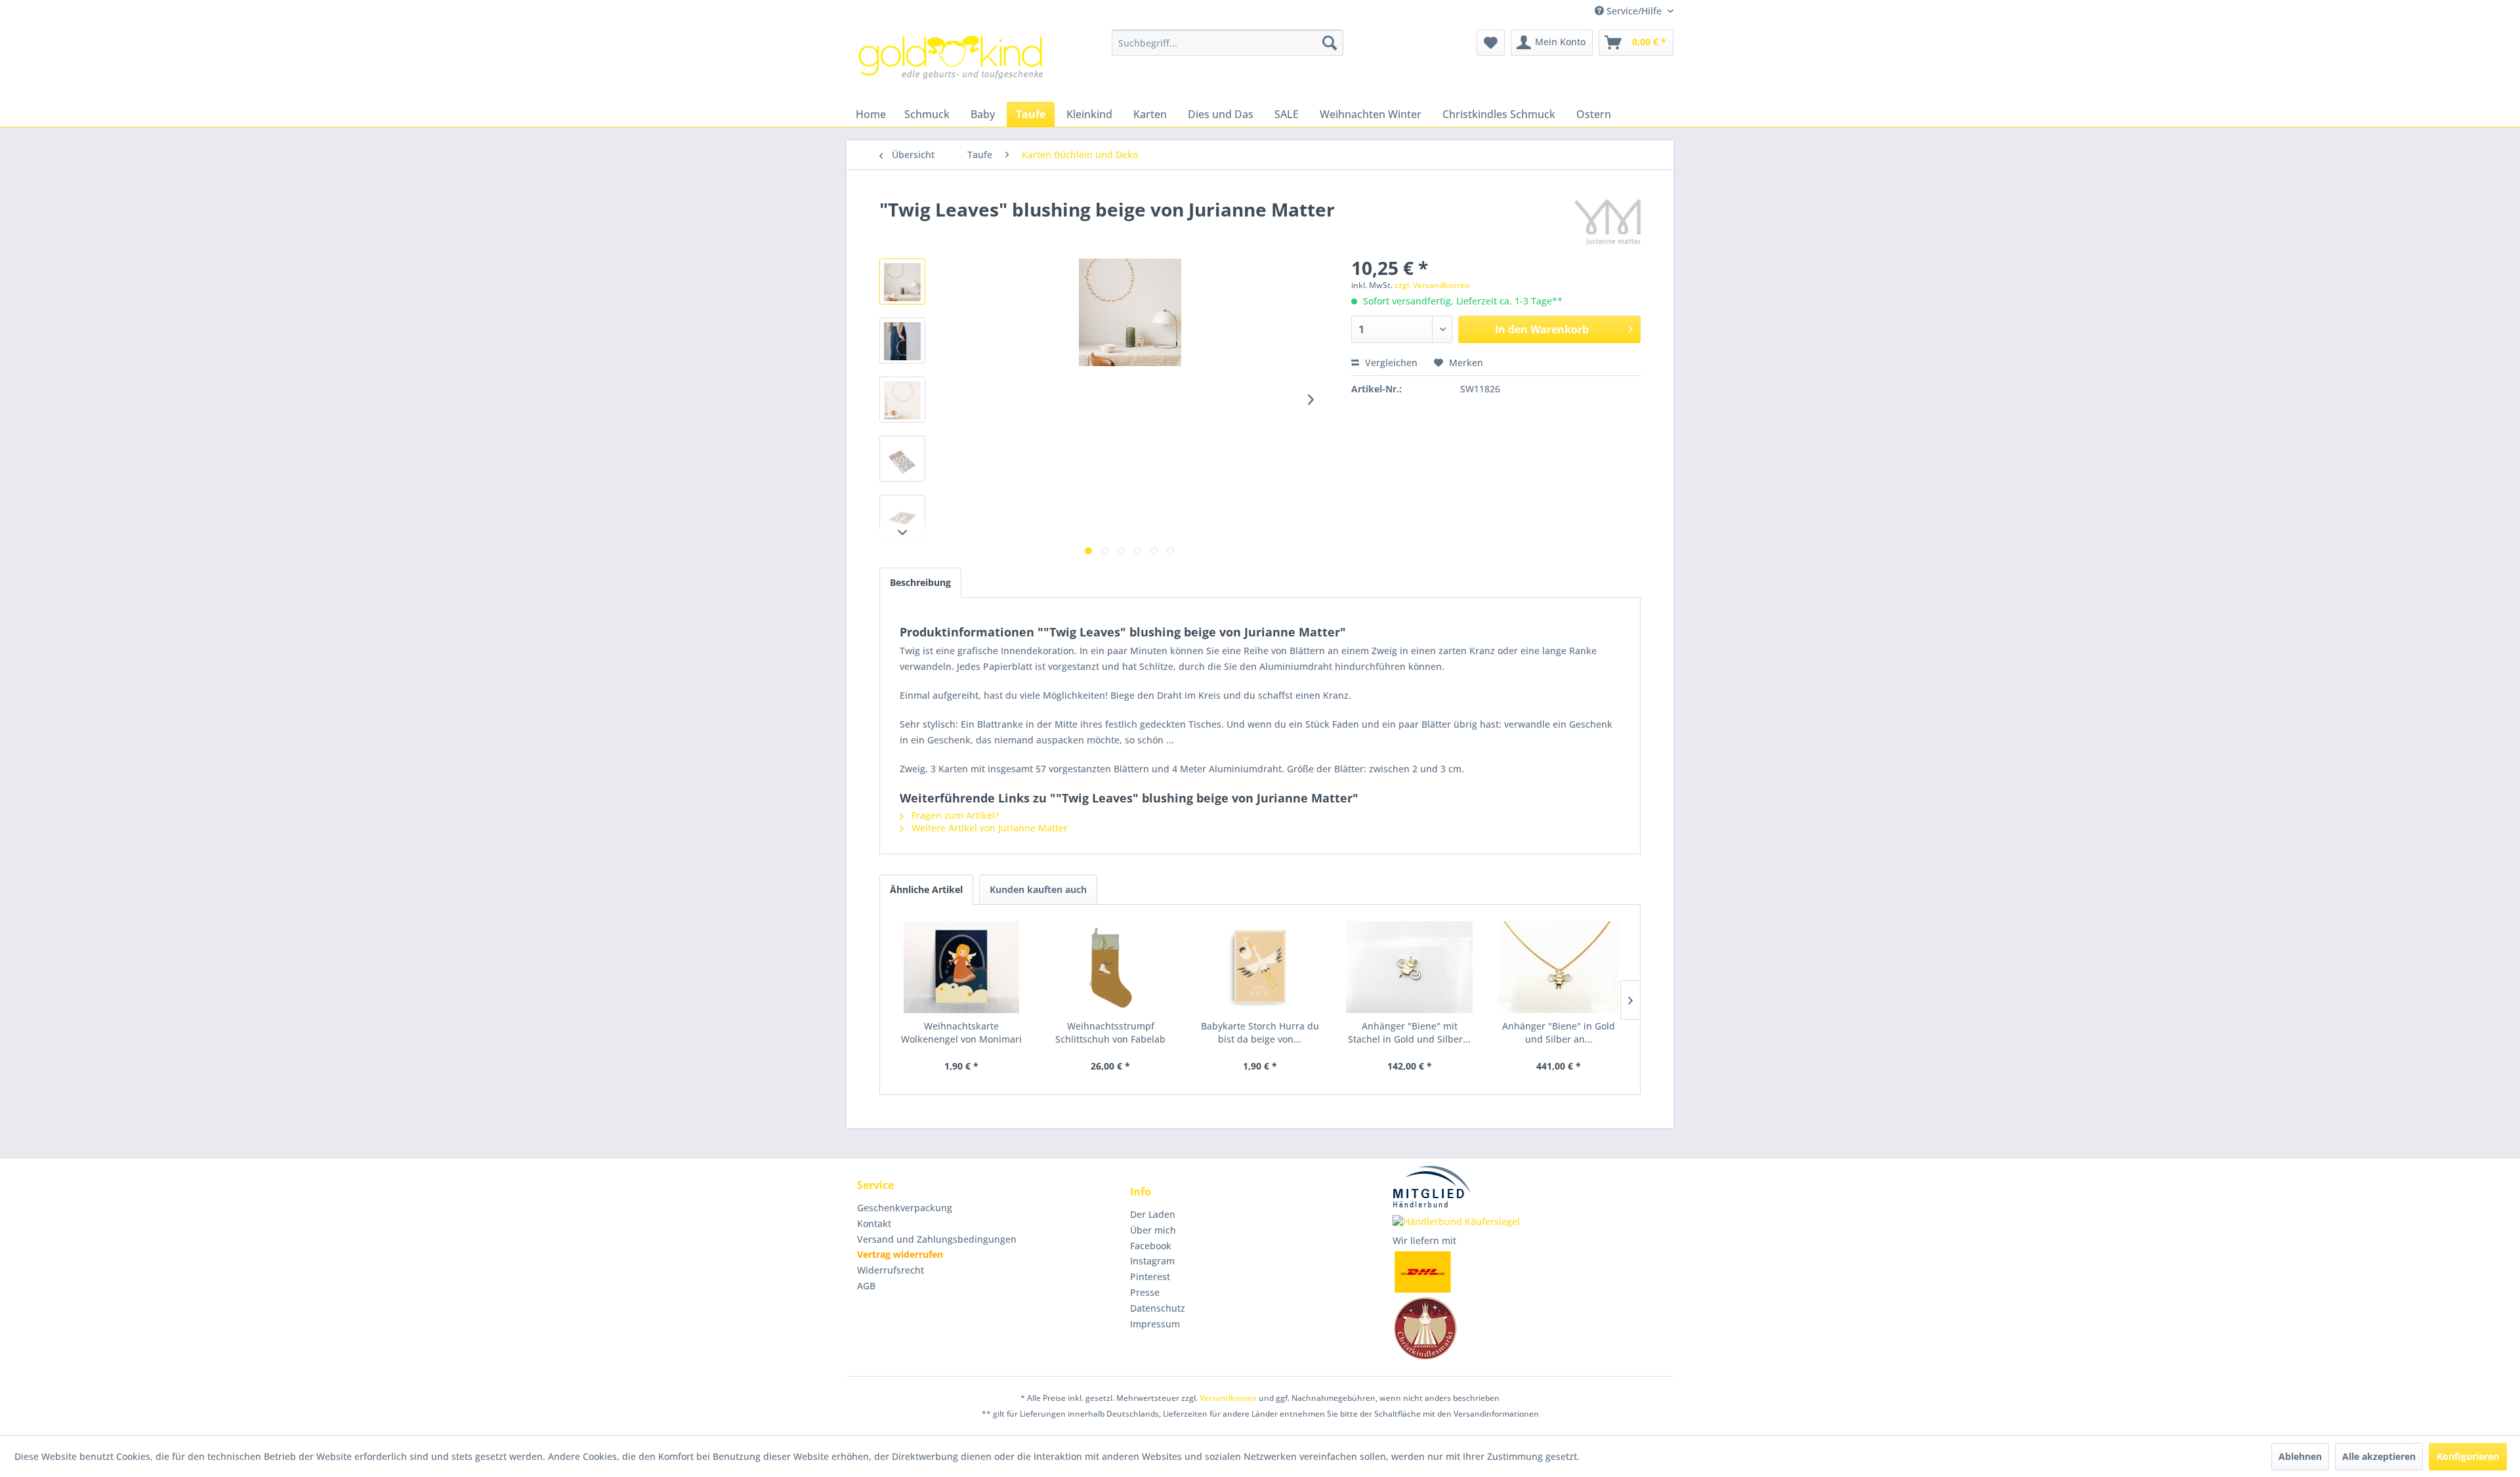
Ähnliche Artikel (926, 889)
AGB (866, 1286)
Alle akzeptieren (2379, 1456)
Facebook (1151, 1246)
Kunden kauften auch (1038, 889)
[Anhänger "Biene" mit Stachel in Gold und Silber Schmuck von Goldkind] (1410, 967)
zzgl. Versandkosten (1432, 285)
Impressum (1155, 1324)
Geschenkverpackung (905, 1208)
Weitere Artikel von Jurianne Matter (988, 828)
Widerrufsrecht (891, 1270)
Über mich (1153, 1230)
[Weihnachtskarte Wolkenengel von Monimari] (961, 967)
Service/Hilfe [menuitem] (1634, 11)
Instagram (1152, 1261)
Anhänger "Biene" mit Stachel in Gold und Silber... (1409, 1032)
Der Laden (1153, 1214)
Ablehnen (2300, 1456)
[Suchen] (1330, 43)
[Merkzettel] (1491, 43)
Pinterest (1150, 1277)
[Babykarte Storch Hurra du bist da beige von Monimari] (1260, 967)
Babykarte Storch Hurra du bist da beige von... (1260, 1032)
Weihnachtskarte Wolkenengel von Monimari (961, 1032)
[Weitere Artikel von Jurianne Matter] (1607, 222)
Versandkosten (1228, 1398)
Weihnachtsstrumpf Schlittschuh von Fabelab (1110, 1032)
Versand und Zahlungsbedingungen (937, 1239)
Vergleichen (1390, 363)
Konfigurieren (2468, 1456)
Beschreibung (920, 582)
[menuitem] (1228, 43)
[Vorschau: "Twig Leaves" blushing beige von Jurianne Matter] (902, 281)
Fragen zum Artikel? (954, 815)
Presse (1145, 1292)
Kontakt (874, 1223)
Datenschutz (1158, 1308)
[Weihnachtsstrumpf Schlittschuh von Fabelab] (1111, 967)
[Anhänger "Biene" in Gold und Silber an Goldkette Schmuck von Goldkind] (1559, 967)
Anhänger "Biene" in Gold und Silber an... (1559, 1032)
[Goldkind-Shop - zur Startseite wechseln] (952, 62)
